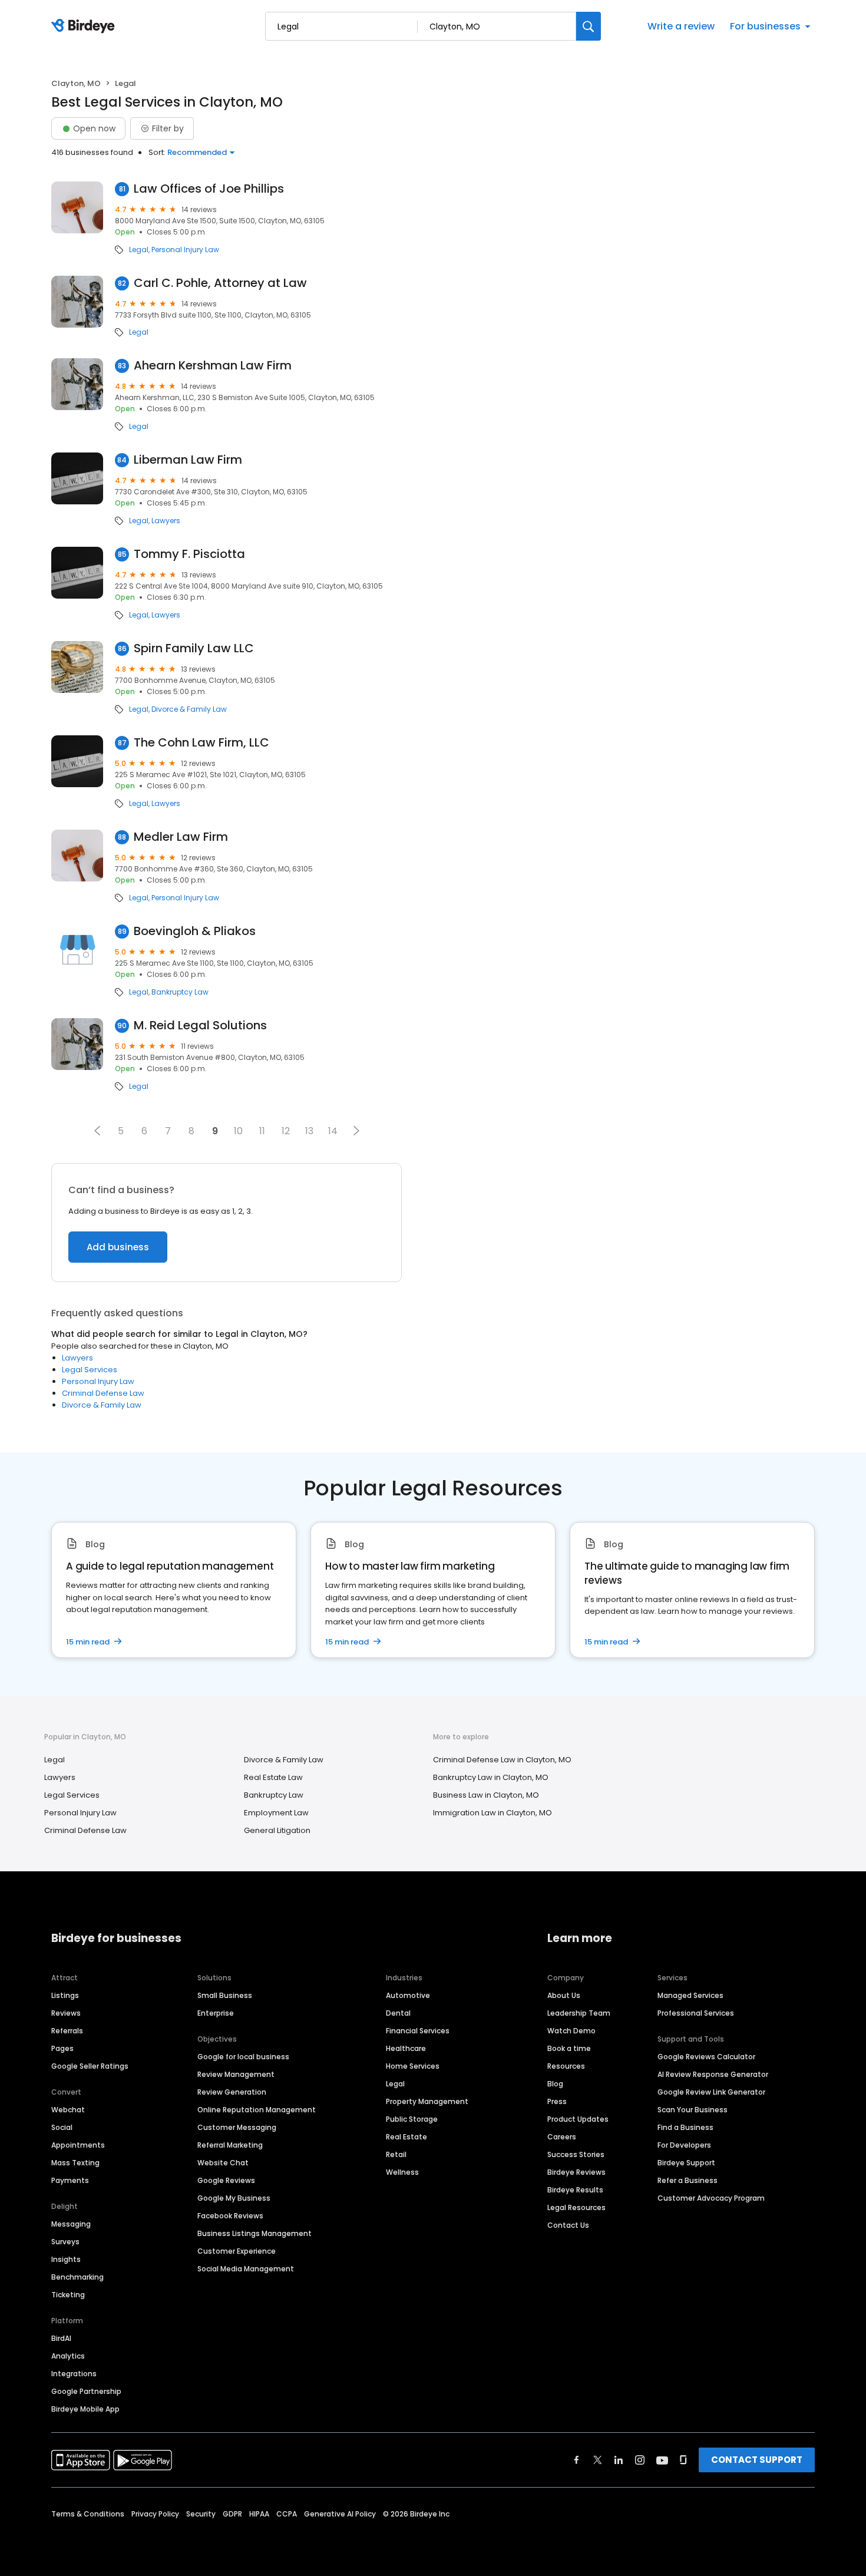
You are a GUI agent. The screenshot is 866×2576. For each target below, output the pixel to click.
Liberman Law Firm (188, 460)
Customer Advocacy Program (711, 2198)
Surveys (65, 2242)
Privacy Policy (155, 2514)
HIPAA (259, 2514)
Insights (66, 2259)
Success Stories (576, 2154)
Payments (70, 2180)
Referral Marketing (230, 2145)
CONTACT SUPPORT (757, 2460)
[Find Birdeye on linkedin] (619, 2460)
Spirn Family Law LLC (194, 648)
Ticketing (68, 2295)
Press (557, 2101)
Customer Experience (237, 2251)
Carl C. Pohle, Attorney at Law (220, 283)
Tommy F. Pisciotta (189, 554)
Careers (562, 2137)
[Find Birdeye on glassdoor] (683, 2460)
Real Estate (406, 2137)
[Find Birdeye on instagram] (640, 2460)
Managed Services (690, 1995)
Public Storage (412, 2119)
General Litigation (277, 1830)
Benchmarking (77, 2277)
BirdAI (61, 2338)
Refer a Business (687, 2180)
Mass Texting (75, 2163)
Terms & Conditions (88, 2514)
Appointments (78, 2145)
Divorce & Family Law (189, 709)
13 (309, 1131)
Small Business (225, 1995)
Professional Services (696, 2013)
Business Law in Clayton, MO (486, 1795)
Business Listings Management (254, 2233)
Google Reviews (226, 2180)
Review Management (236, 2074)
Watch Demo (571, 2031)
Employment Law (276, 1813)
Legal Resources (576, 2207)
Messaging (71, 2224)
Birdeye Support (686, 2163)
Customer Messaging (237, 2127)
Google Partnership (86, 2391)
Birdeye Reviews (576, 2172)
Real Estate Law (273, 1777)
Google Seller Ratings (90, 2066)
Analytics (68, 2356)
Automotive (408, 1995)
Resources (566, 2066)
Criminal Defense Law (103, 1393)
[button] (97, 1131)
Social (62, 2127)
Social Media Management (246, 2269)
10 (238, 1131)
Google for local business (243, 2057)
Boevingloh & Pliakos (195, 931)
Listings (65, 1995)
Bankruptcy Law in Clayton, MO (491, 1777)
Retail (396, 2154)
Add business (118, 1247)
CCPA (287, 2514)
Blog (555, 2084)
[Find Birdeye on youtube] (662, 2460)
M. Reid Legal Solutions (200, 1026)
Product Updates (578, 2119)
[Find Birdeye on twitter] (598, 2460)
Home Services (413, 2066)
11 (262, 1131)
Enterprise (216, 2013)
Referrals (67, 2031)
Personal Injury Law (185, 250)
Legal (139, 250)
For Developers (684, 2145)
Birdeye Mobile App (85, 2409)
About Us (564, 1995)
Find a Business (685, 2127)
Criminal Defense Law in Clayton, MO (502, 1760)
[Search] (589, 26)
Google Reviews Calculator (706, 2057)
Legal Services (90, 1370)
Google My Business (234, 2198)
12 (286, 1131)
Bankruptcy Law (180, 992)
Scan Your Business (693, 2110)
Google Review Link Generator (711, 2092)
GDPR (232, 2514)
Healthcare (406, 2048)
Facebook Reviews (230, 2216)
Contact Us (568, 2225)
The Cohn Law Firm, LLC (201, 743)
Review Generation (232, 2092)
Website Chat (223, 2163)
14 (333, 1131)
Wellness (402, 2172)
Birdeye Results (575, 2190)
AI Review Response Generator (713, 2074)
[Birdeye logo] (85, 27)
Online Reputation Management (257, 2110)
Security (201, 2514)
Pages (62, 2048)
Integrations (74, 2374)
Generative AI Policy (340, 2514)
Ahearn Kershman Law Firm (213, 366)
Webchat (68, 2110)
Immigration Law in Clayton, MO (493, 1813)
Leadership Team (579, 2013)
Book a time (569, 2048)
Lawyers (166, 521)
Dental (398, 2013)
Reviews (66, 2013)
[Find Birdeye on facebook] (577, 2460)
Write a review (681, 26)
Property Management (427, 2101)
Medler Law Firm (181, 837)
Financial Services (418, 2031)
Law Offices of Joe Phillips (209, 189)
